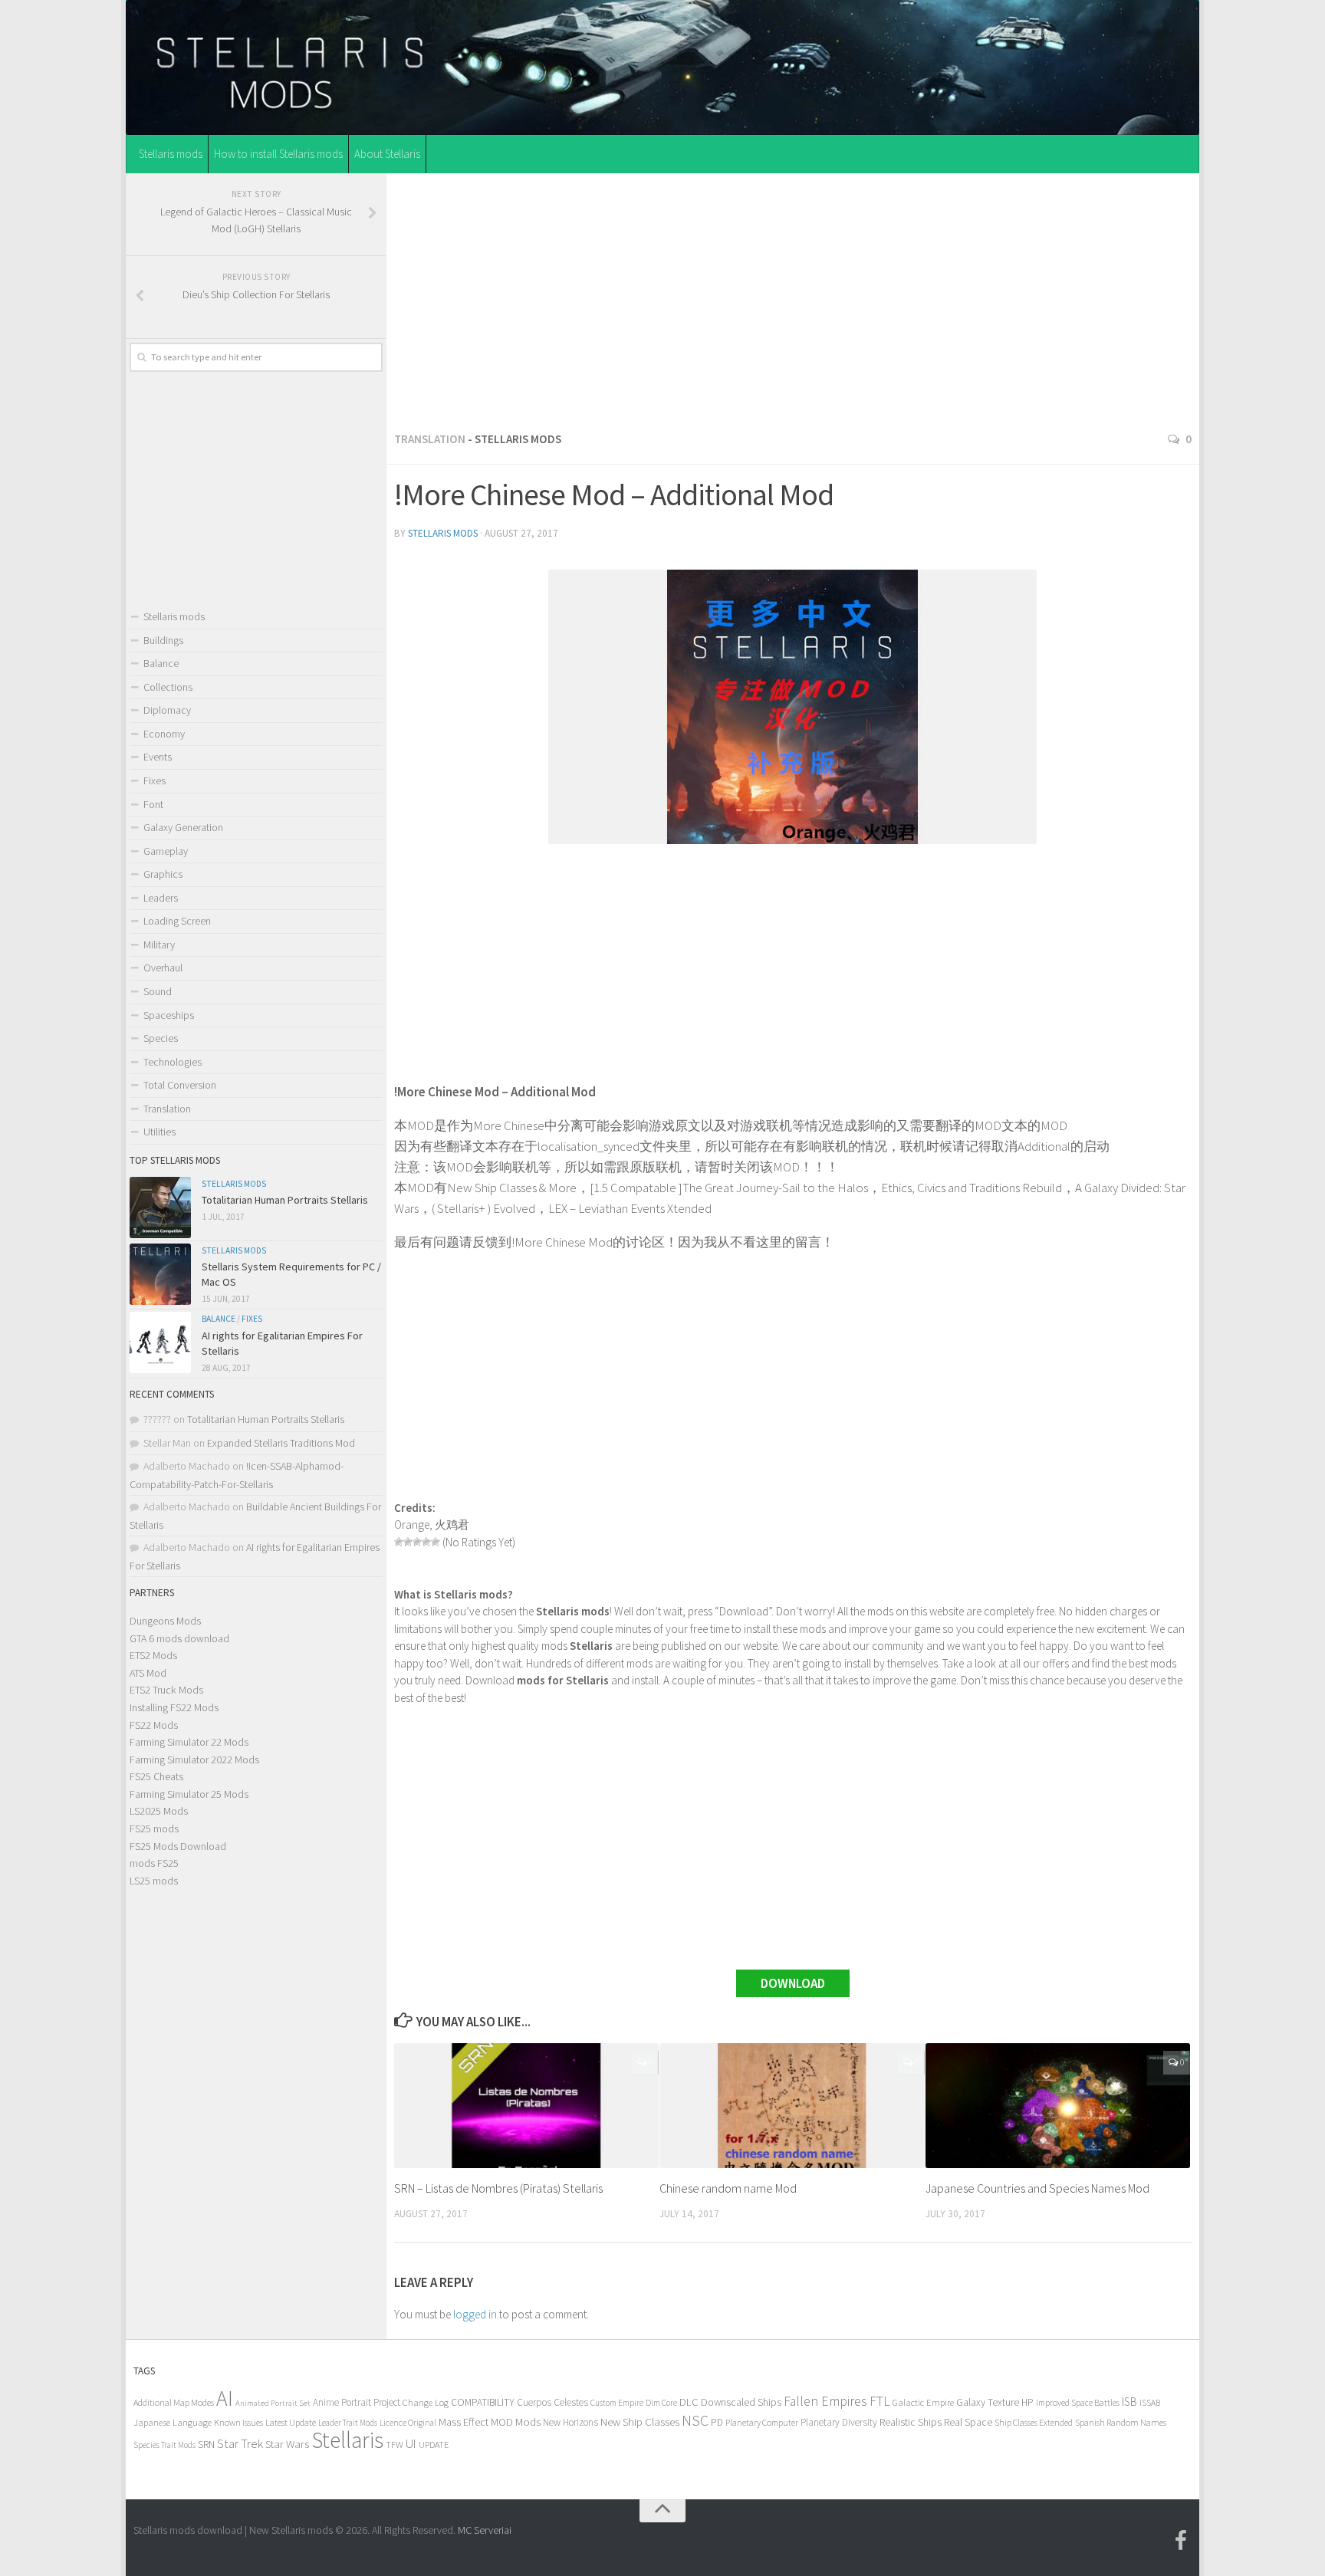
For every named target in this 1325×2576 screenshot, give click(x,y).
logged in (475, 2314)
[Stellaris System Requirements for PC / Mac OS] (160, 1274)
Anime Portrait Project (357, 2402)
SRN (206, 2445)
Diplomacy (167, 710)
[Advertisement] (793, 298)
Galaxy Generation (183, 827)
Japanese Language (173, 2422)
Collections (168, 687)
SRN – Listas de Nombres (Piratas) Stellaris (498, 2188)
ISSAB (1150, 2403)
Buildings (163, 640)
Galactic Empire (923, 2402)
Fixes (155, 780)
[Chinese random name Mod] (792, 2106)
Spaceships (169, 1015)
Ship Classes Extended (1034, 2422)
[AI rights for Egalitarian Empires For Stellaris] (160, 1342)
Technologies (173, 1062)
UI (411, 2444)
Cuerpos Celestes (552, 2402)
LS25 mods (154, 1881)
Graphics (163, 874)
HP (1027, 2402)
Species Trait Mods (164, 2445)
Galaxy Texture (988, 2402)
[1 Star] (399, 1542)
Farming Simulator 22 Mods (189, 1742)
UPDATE (434, 2445)
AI (225, 2399)
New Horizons (570, 2422)
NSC (695, 2420)
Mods (528, 2422)
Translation (430, 439)
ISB (1129, 2402)
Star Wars (287, 2444)
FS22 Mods (154, 1725)
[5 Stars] (436, 1542)
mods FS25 (154, 1863)
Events (158, 757)
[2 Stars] (408, 1542)
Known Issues (238, 2422)
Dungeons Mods (165, 1621)
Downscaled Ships (741, 2402)
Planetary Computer (762, 2422)
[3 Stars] (417, 1542)
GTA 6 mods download (179, 1638)
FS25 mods (154, 1829)
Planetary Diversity (839, 2422)
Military (159, 945)
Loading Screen (177, 921)
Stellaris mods (171, 154)
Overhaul (163, 968)
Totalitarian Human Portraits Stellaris (285, 1200)
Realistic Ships (911, 2422)
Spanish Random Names (1121, 2422)
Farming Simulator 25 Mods (189, 1794)
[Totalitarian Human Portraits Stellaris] (160, 1207)
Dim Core (661, 2403)
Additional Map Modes (174, 2402)
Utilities (159, 1132)
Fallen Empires (825, 2401)
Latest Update (291, 2422)
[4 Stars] (426, 1542)
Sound (158, 991)
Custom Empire (617, 2403)
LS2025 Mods (159, 1811)
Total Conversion (180, 1085)
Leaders (161, 898)
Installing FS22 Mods (174, 1707)
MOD (502, 2422)
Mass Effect (464, 2422)
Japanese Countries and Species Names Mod (1037, 2188)
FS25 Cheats (156, 1776)
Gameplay (166, 851)
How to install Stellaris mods (278, 154)
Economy (164, 734)
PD (717, 2422)
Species (161, 1038)
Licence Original (408, 2423)
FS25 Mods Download (178, 1846)
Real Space (968, 2422)
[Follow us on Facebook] (1181, 2541)
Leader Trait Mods (348, 2423)
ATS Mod (148, 1673)
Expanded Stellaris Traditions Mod (281, 1443)
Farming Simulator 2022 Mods (194, 1760)
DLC (689, 2402)
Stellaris (347, 2440)
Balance (161, 663)
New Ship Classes (640, 2422)
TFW (395, 2445)
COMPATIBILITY (483, 2402)
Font (153, 804)
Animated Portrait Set (273, 2403)
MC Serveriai (485, 2530)
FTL (880, 2401)
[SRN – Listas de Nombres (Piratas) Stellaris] (526, 2106)
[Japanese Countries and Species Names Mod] (1058, 2106)
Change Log (426, 2402)
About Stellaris (387, 154)
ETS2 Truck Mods (166, 1690)
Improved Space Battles (1078, 2402)
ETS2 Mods (153, 1655)
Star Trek (240, 2443)
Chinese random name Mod (728, 2188)
